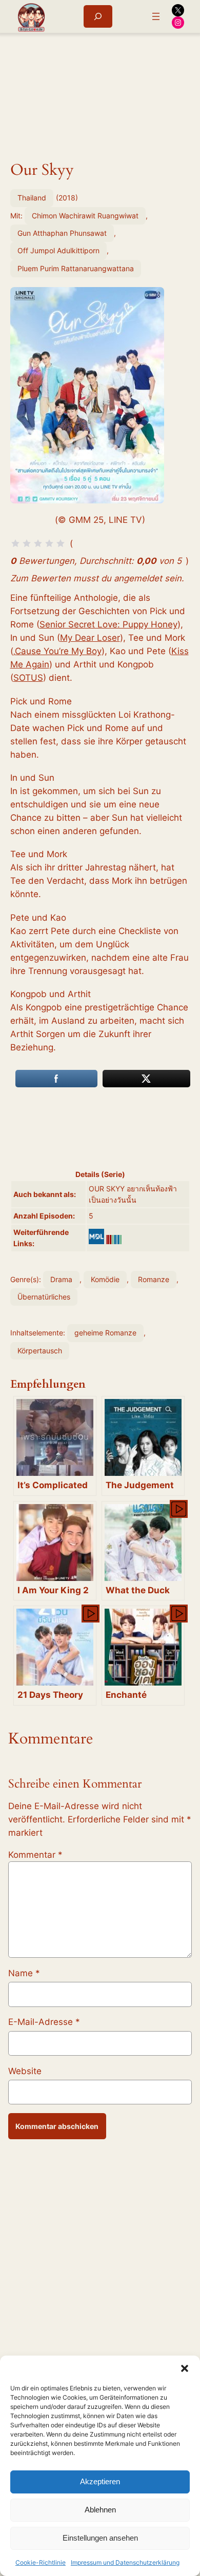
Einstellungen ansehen (100, 2538)
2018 (67, 198)
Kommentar (35, 1855)
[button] (185, 2368)
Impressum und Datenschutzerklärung (125, 2562)
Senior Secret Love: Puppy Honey (108, 624)
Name (24, 1973)
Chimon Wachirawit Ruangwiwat (85, 216)
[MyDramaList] (96, 1236)
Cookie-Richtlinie (41, 2562)
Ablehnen (100, 2510)
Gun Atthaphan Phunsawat (62, 233)
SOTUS (28, 678)
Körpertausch (40, 1351)
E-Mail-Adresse (44, 2022)
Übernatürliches (44, 1297)
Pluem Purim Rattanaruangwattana (76, 268)
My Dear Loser (90, 638)
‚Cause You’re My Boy (57, 651)
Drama (61, 1279)
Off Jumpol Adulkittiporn (58, 250)
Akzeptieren (100, 2481)
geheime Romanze (105, 1333)
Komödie (105, 1279)
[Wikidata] (114, 1240)
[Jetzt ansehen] (178, 1508)
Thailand (32, 198)
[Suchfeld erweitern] (98, 16)
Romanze (154, 1279)
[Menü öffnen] (156, 16)
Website (25, 2071)
